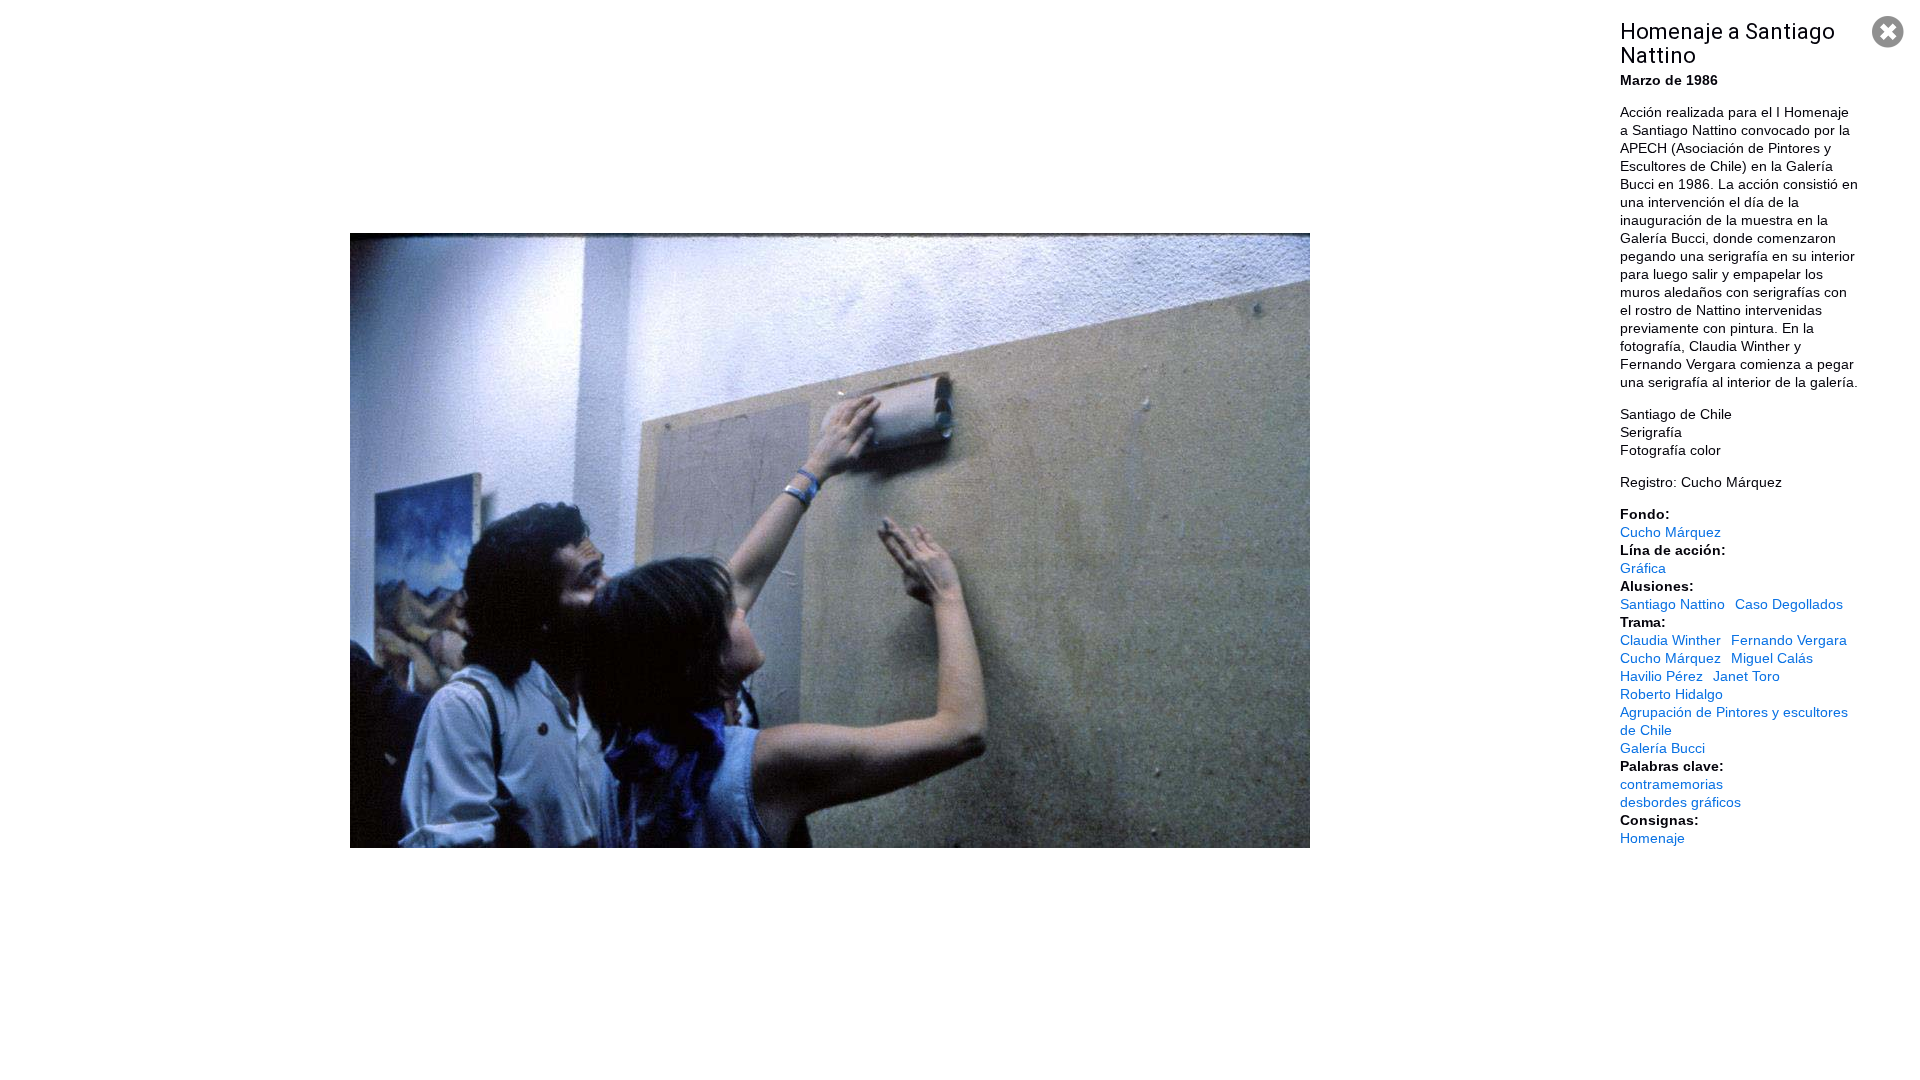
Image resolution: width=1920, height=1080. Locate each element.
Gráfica (1643, 568)
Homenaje (1652, 838)
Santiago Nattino (1672, 604)
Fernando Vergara (1789, 640)
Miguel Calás (1772, 658)
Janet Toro (1746, 676)
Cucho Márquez (1670, 532)
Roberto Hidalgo (1671, 694)
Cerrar (1888, 32)
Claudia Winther (1670, 640)
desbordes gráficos (1680, 802)
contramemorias (1671, 784)
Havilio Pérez (1661, 676)
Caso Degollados (1789, 604)
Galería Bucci (1662, 748)
